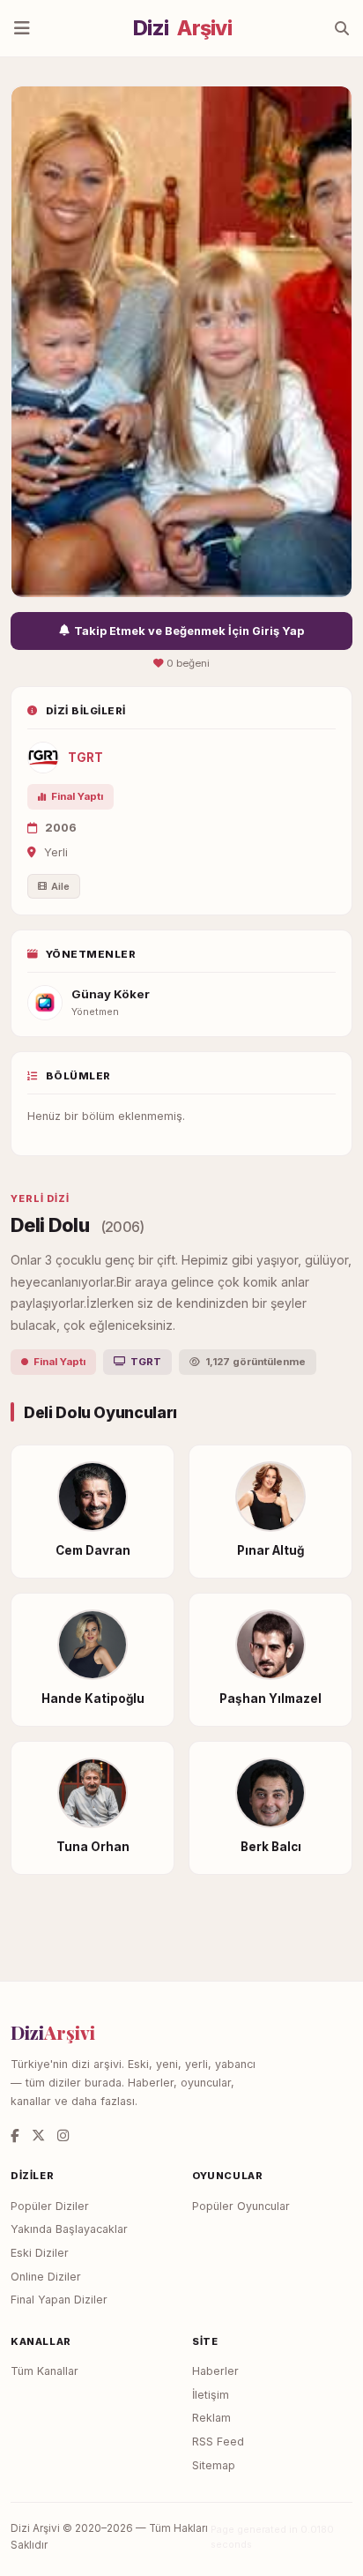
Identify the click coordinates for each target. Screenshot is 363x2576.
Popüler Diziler (50, 2206)
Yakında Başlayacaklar (69, 2229)
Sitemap (214, 2465)
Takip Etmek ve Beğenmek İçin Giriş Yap (189, 631)
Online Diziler (46, 2277)
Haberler (215, 2371)
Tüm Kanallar (44, 2371)
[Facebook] (15, 2135)
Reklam (211, 2418)
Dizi (182, 28)
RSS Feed (218, 2442)
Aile (60, 886)
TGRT (85, 758)
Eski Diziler (40, 2253)
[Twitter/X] (38, 2135)
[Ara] (342, 28)
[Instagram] (63, 2135)
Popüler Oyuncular (241, 2206)
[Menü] (22, 28)
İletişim (211, 2395)
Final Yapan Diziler (59, 2300)
